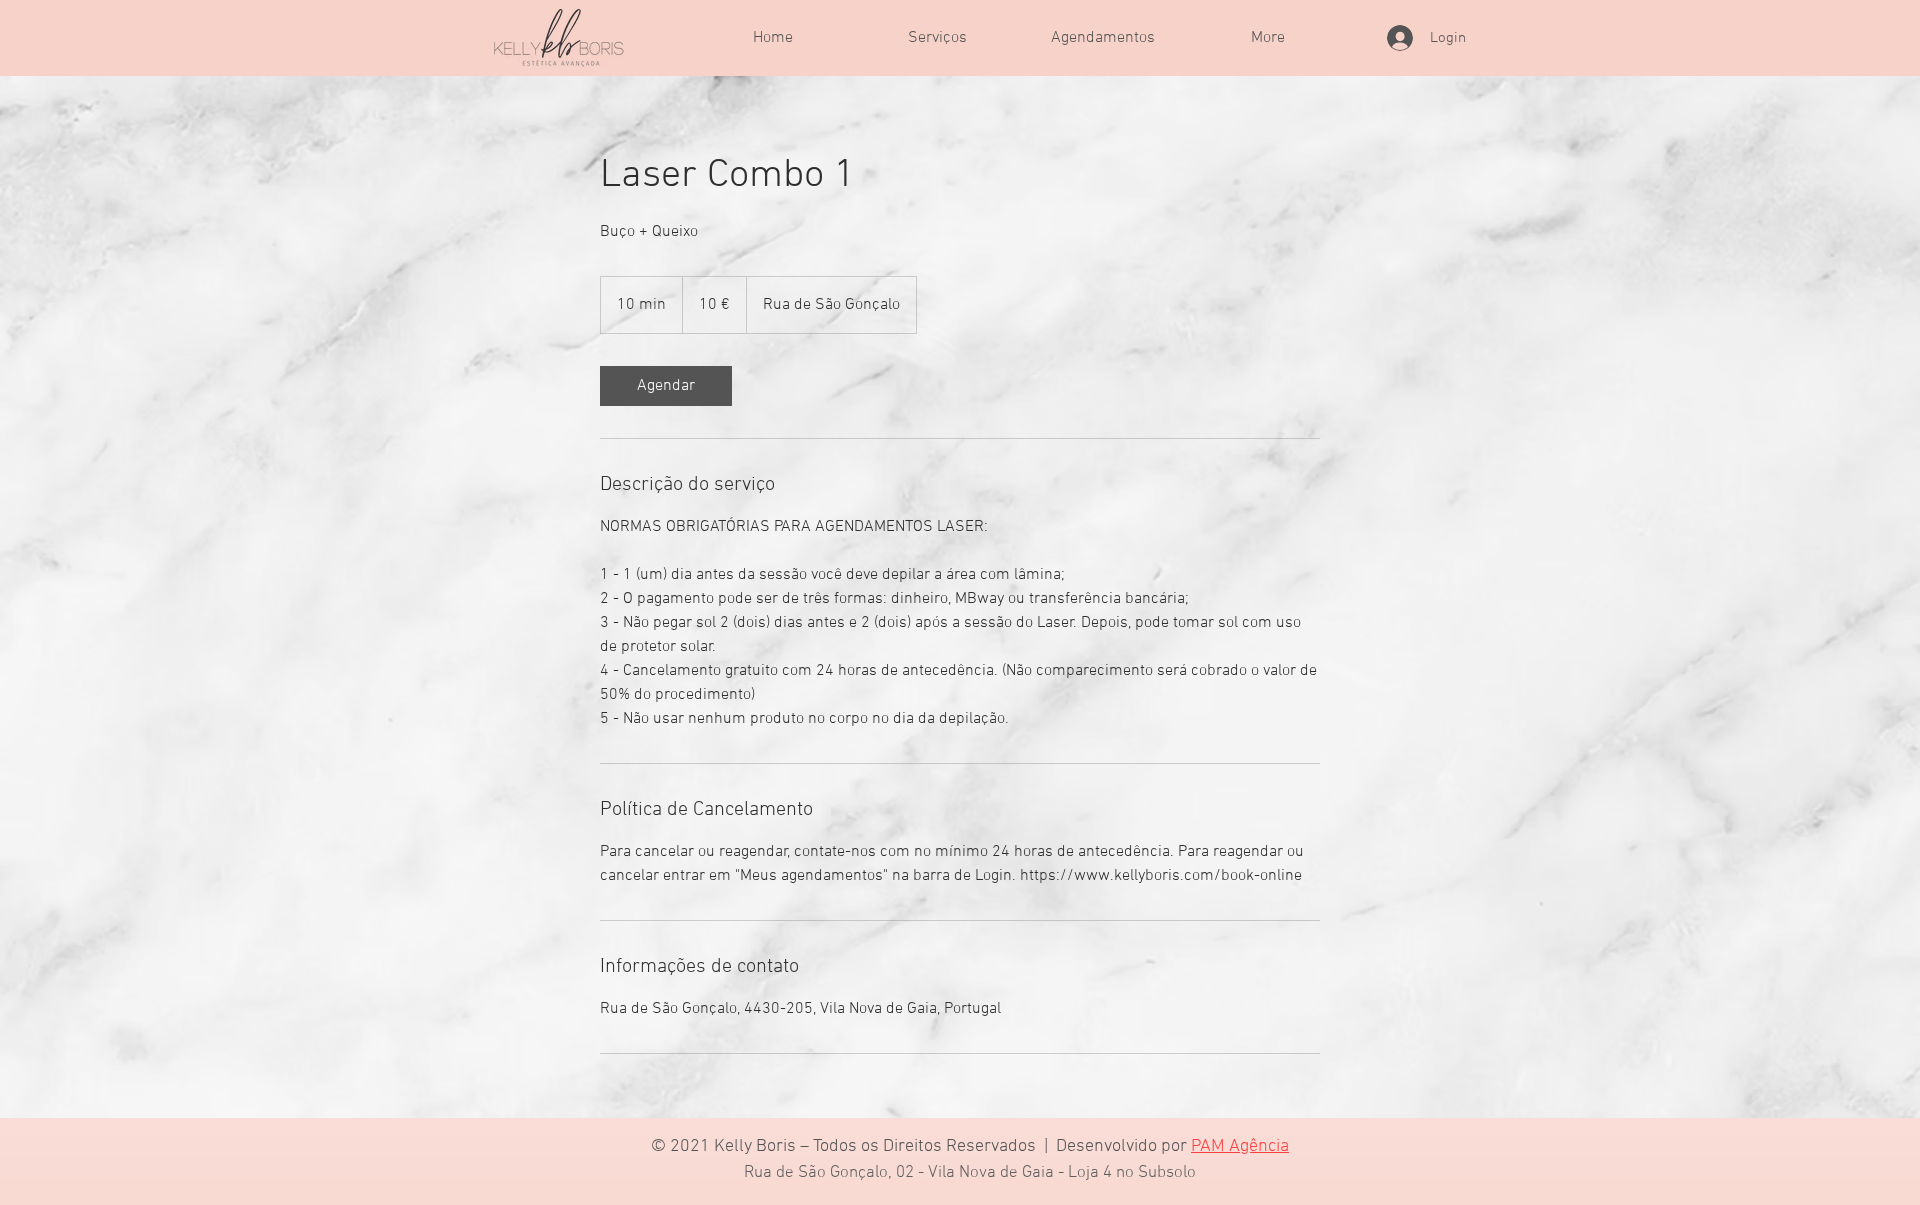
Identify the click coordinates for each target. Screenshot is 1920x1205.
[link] (666, 386)
